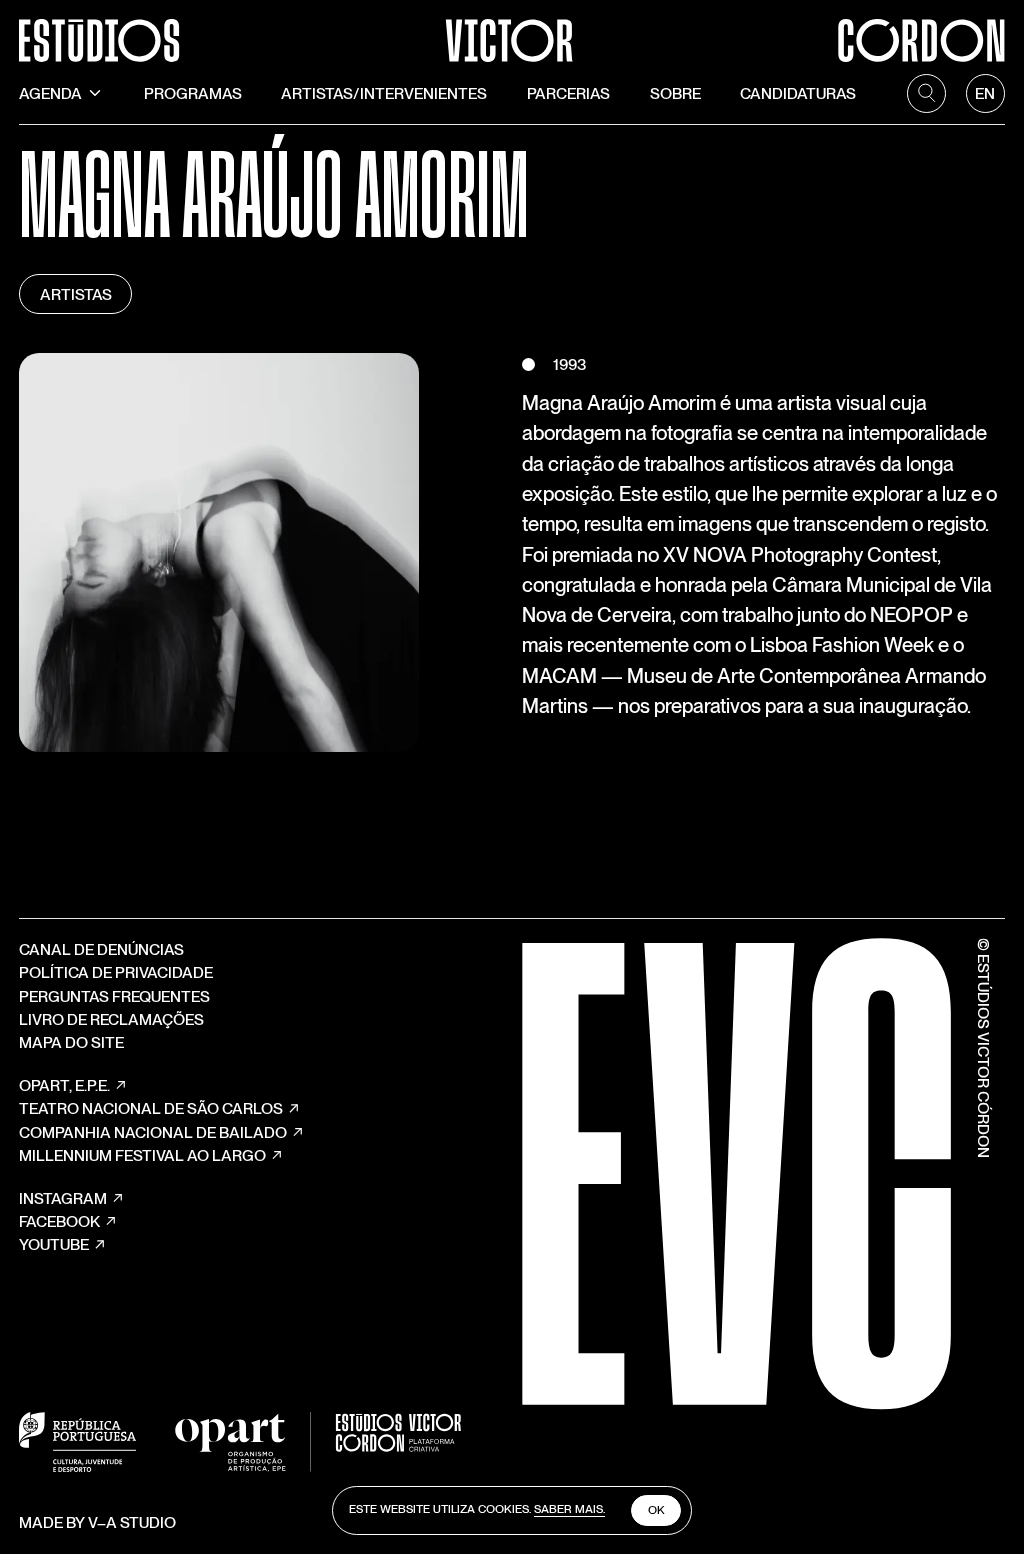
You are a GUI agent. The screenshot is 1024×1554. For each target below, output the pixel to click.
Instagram (63, 1198)
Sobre (675, 93)
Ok (656, 1510)
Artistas (76, 294)
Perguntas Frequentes (114, 996)
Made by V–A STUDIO (97, 1522)
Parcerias (568, 93)
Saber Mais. (569, 1509)
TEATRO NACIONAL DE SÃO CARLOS (151, 1108)
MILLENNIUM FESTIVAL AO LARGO (142, 1155)
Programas (193, 93)
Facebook (59, 1221)
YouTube (54, 1244)
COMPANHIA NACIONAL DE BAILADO (153, 1132)
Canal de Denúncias (101, 949)
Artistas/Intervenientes (384, 93)
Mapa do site (71, 1042)
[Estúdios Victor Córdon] (511, 31)
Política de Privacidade (116, 972)
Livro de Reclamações (111, 1019)
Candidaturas (798, 93)
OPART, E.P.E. (64, 1085)
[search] (926, 93)
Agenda (50, 93)
